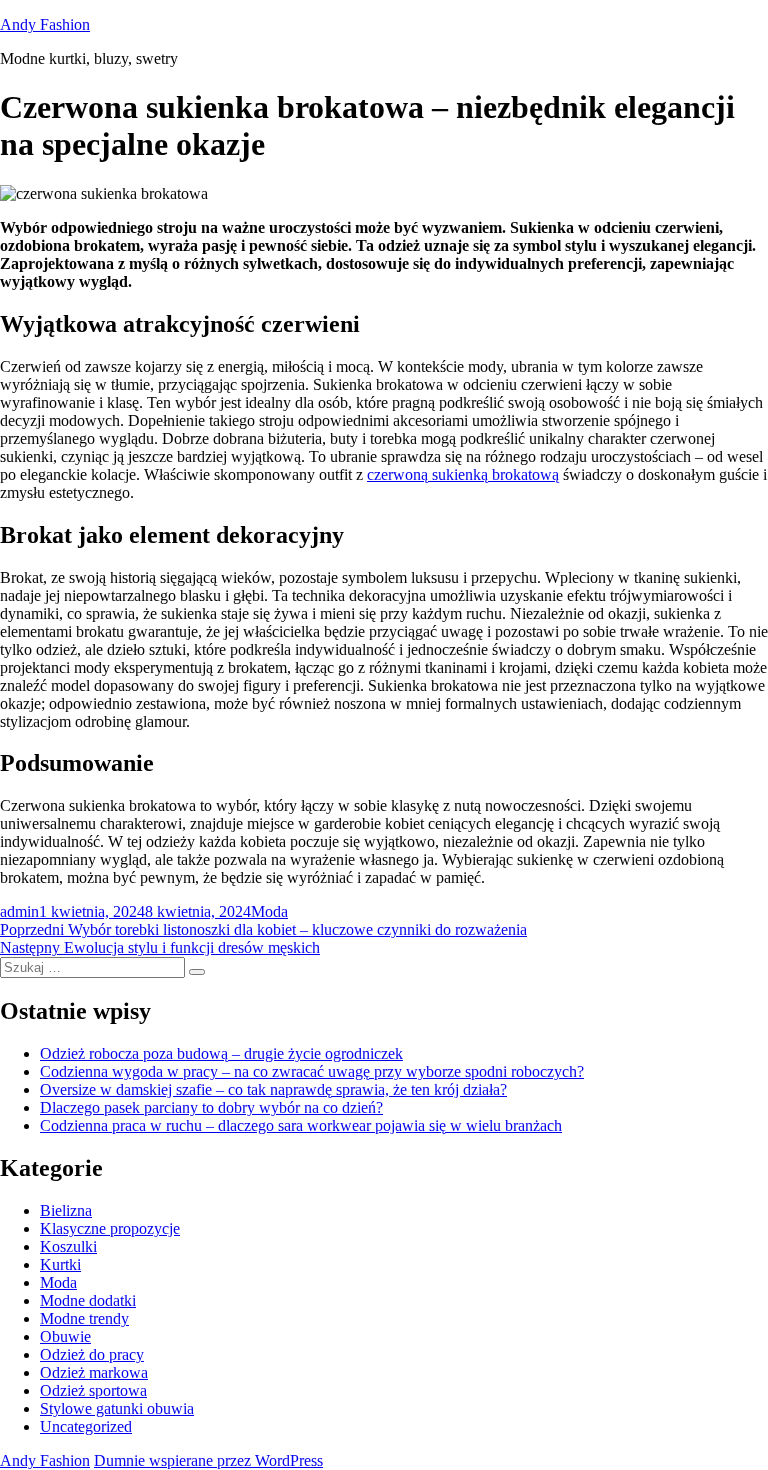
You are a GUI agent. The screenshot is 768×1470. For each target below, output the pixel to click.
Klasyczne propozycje (110, 1228)
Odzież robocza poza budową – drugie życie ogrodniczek (221, 1053)
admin (19, 911)
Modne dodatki (88, 1300)
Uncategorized (86, 1426)
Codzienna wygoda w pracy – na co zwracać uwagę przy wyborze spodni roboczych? (312, 1071)
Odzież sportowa (93, 1390)
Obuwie (65, 1336)
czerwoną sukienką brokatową (463, 474)
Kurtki (60, 1264)
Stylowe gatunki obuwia (117, 1408)
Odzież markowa (94, 1372)
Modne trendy (84, 1318)
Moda (269, 911)
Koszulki (68, 1246)
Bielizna (66, 1210)
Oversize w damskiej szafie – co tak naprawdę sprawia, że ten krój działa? (273, 1089)
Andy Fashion (45, 24)
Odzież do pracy (92, 1354)
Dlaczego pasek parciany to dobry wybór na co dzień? (211, 1107)
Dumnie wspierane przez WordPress (208, 1460)
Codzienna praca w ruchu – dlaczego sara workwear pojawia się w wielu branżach (301, 1125)
